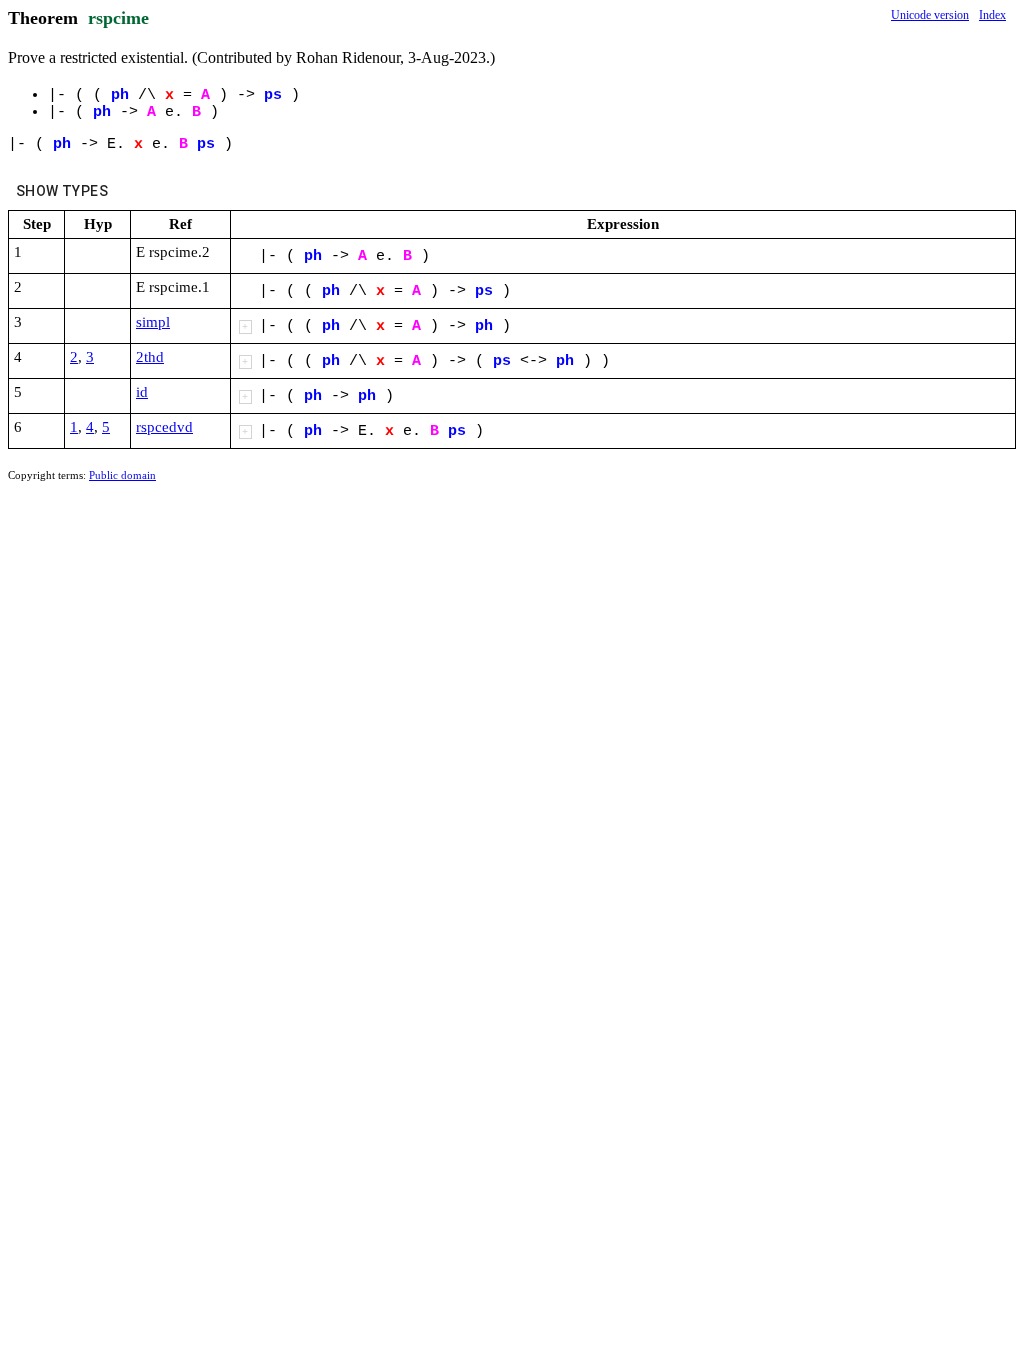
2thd (150, 357)
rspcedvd (164, 427)
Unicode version (930, 15)
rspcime (118, 18)
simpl (153, 322)
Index (992, 15)
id (142, 392)
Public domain (122, 475)
